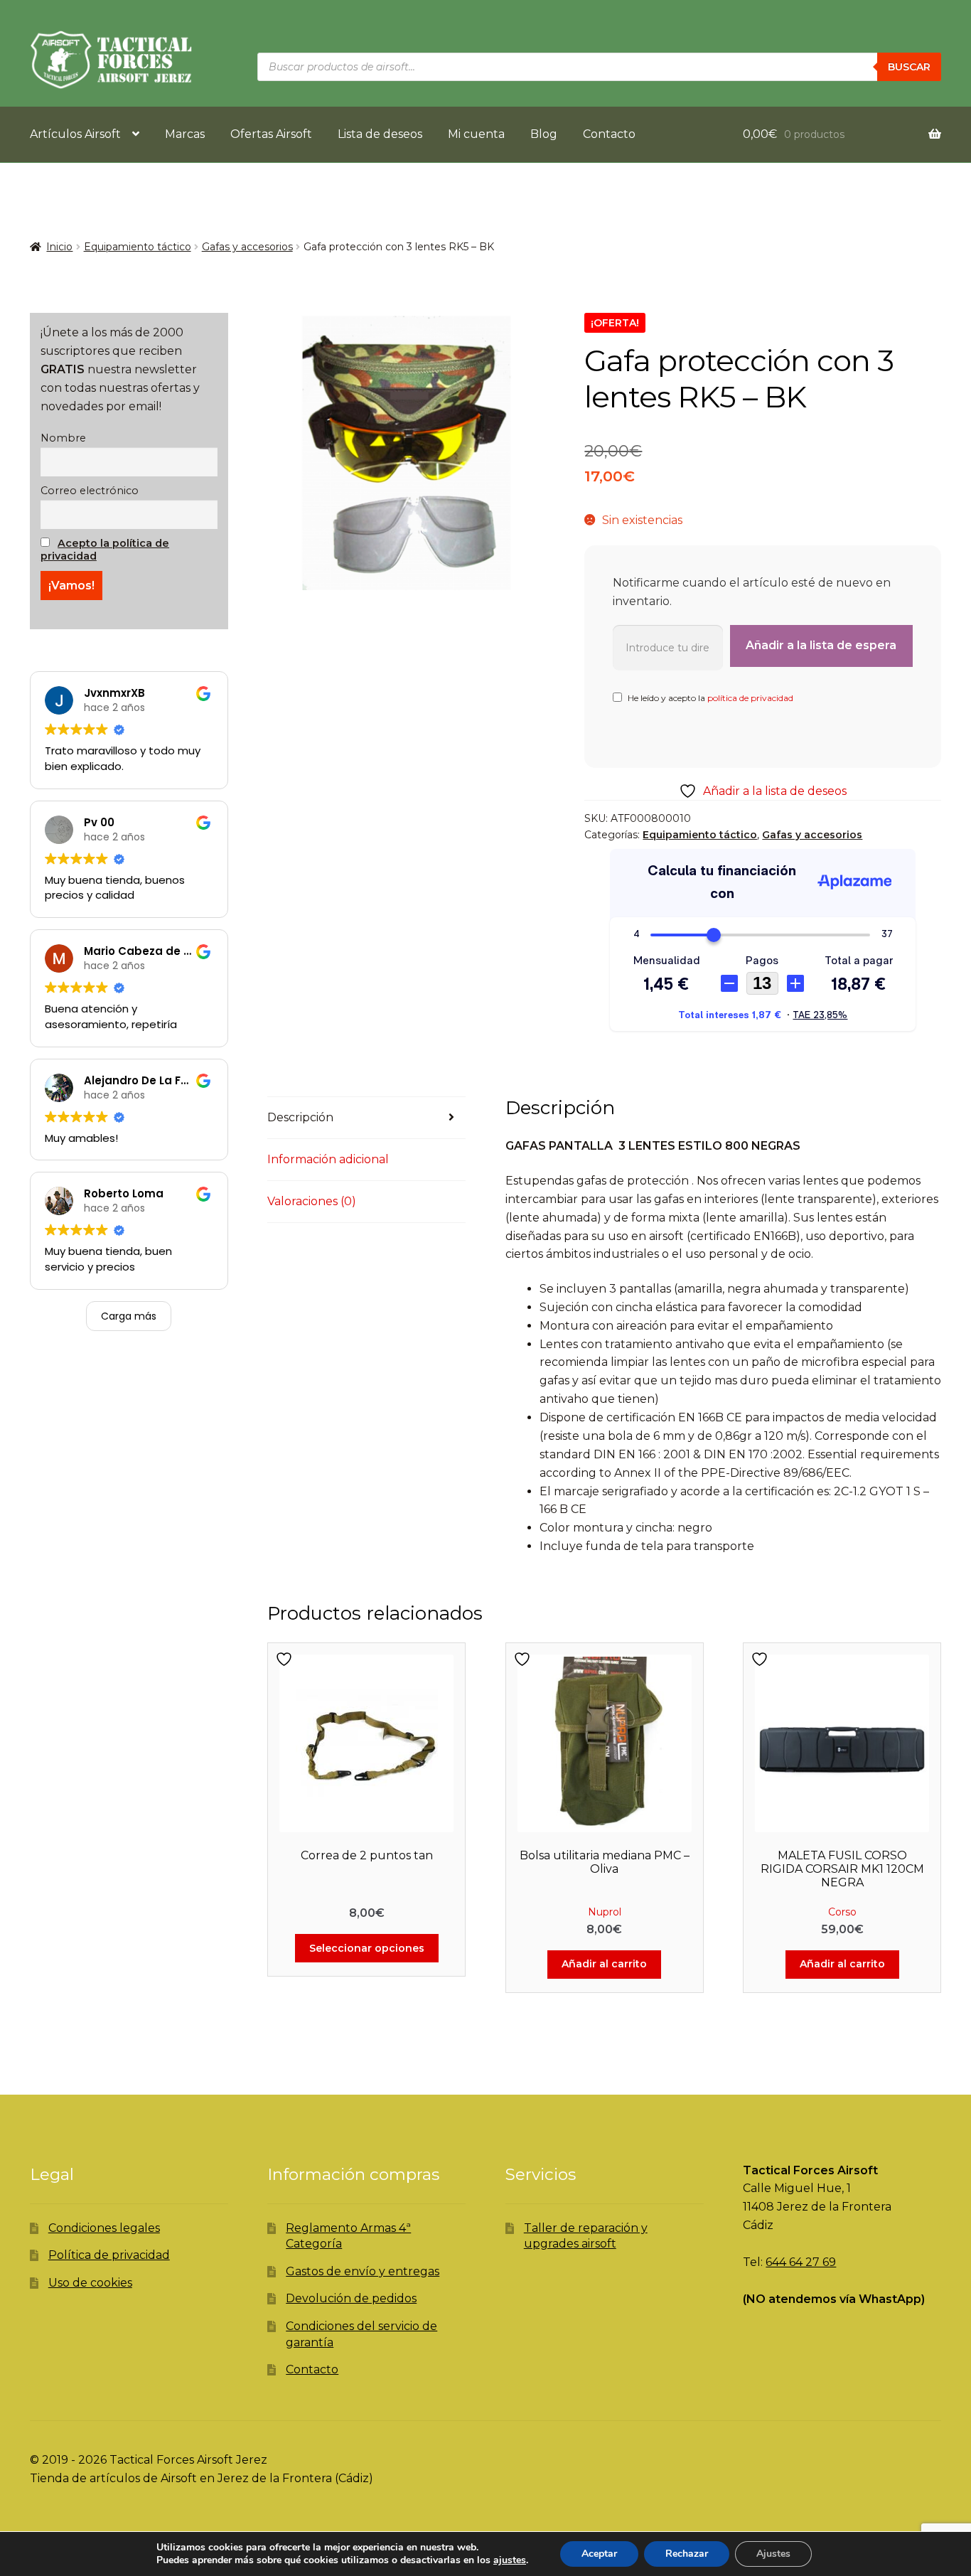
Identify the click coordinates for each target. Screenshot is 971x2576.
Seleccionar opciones (367, 1948)
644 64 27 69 (801, 2262)
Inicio (59, 247)
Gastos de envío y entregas (363, 2271)
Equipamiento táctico (138, 247)
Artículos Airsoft (75, 134)
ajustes (510, 2560)
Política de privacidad (109, 2255)
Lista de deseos (380, 134)
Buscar (909, 67)
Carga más (129, 1316)
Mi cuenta (476, 134)
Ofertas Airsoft (271, 134)
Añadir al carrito (604, 1964)
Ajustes (773, 2554)
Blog (544, 134)
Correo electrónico (90, 491)
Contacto (609, 134)
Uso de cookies (90, 2283)
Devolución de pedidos (351, 2298)
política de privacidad (750, 698)
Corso (842, 1912)
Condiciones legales (104, 2228)
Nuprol (605, 1912)
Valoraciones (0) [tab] (312, 1201)
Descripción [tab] (300, 1117)
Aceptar (599, 2554)
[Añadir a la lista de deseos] (286, 1659)
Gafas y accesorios (247, 247)
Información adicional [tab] (328, 1159)
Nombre (63, 438)
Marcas (185, 134)
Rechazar (687, 2554)
